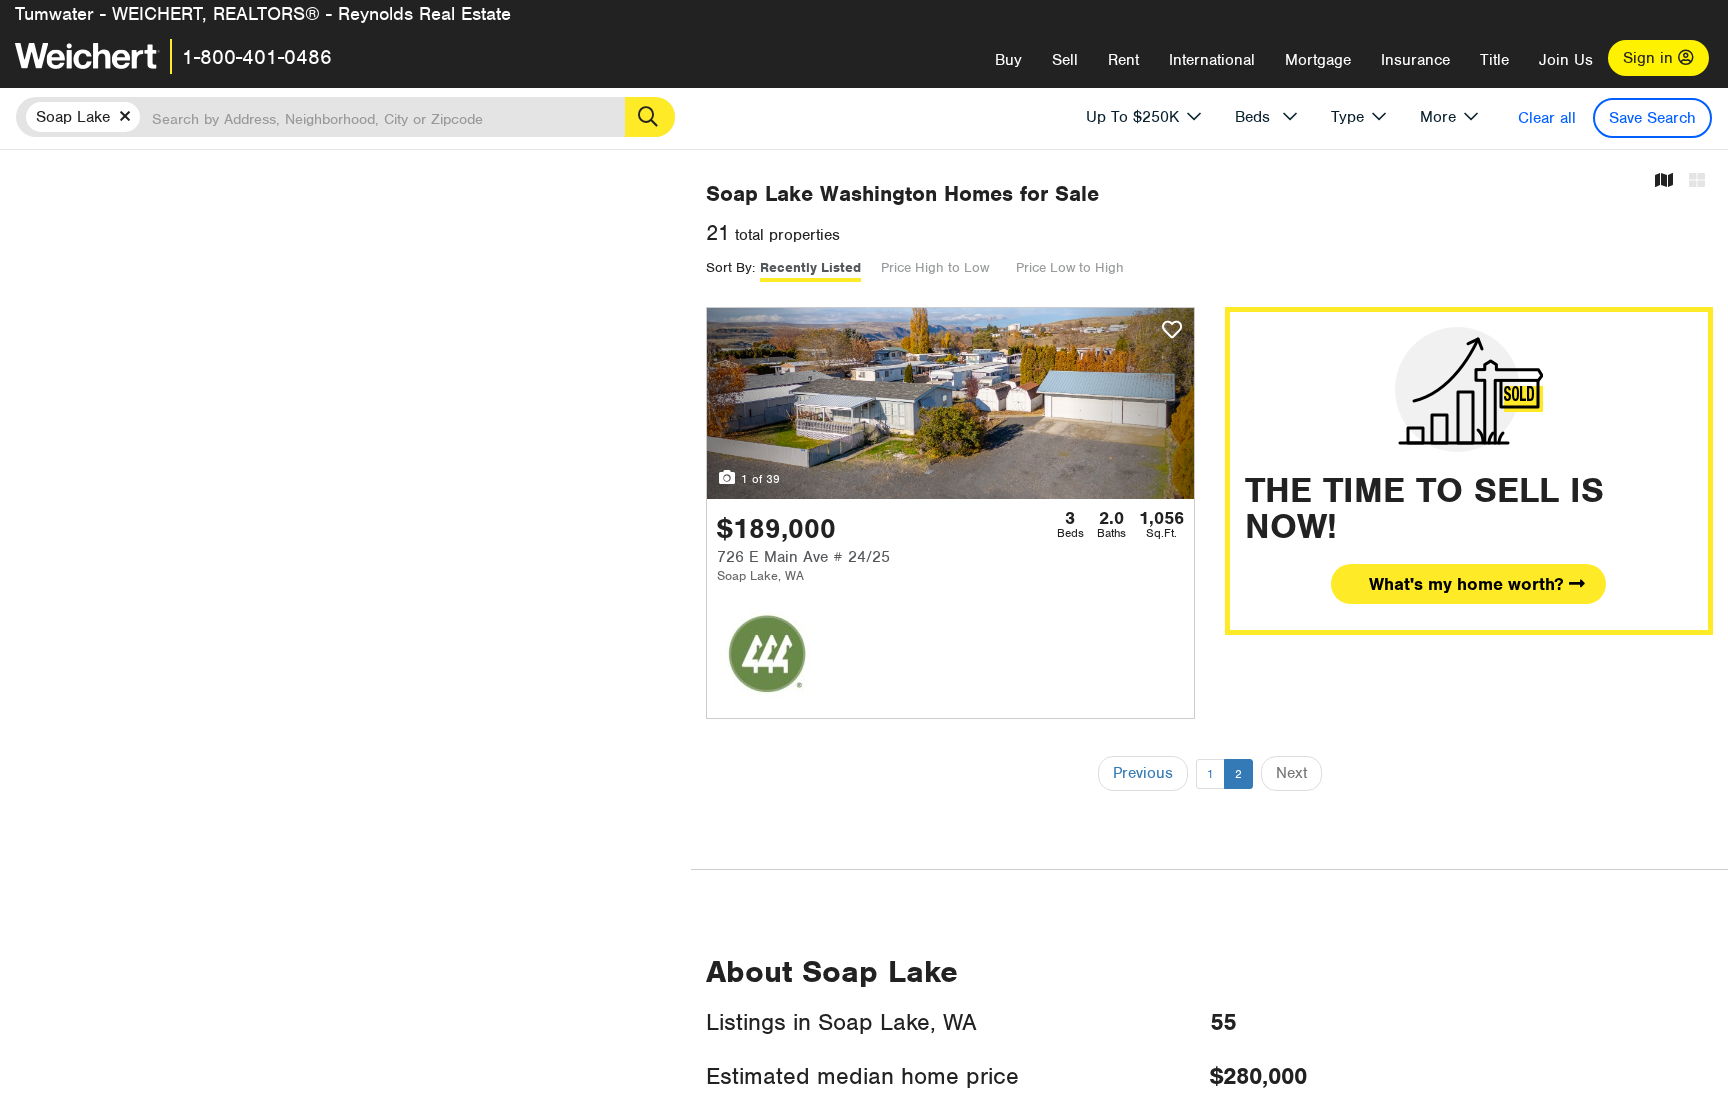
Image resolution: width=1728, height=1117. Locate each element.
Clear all (1547, 118)
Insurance (1415, 60)
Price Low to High (1070, 267)
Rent (1123, 60)
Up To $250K (1132, 117)
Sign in (1650, 58)
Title (1494, 60)
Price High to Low (935, 267)
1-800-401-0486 (257, 57)
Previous (1143, 773)
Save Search (1652, 118)
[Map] (1664, 181)
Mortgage (1318, 60)
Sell (1065, 60)
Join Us (1566, 60)
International (1212, 60)
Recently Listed (810, 267)
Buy (1008, 60)
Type (1347, 117)
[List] (1697, 181)
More (1438, 117)
